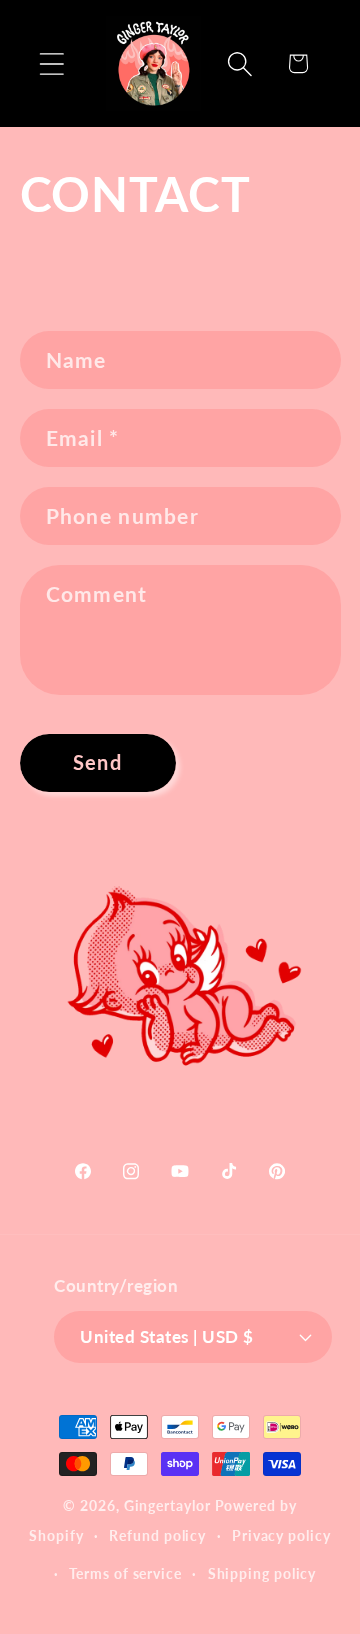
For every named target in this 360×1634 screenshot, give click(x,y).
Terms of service (125, 1573)
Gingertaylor (167, 1505)
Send (97, 762)
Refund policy (157, 1535)
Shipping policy (262, 1573)
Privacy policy (281, 1535)
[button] (51, 63)
